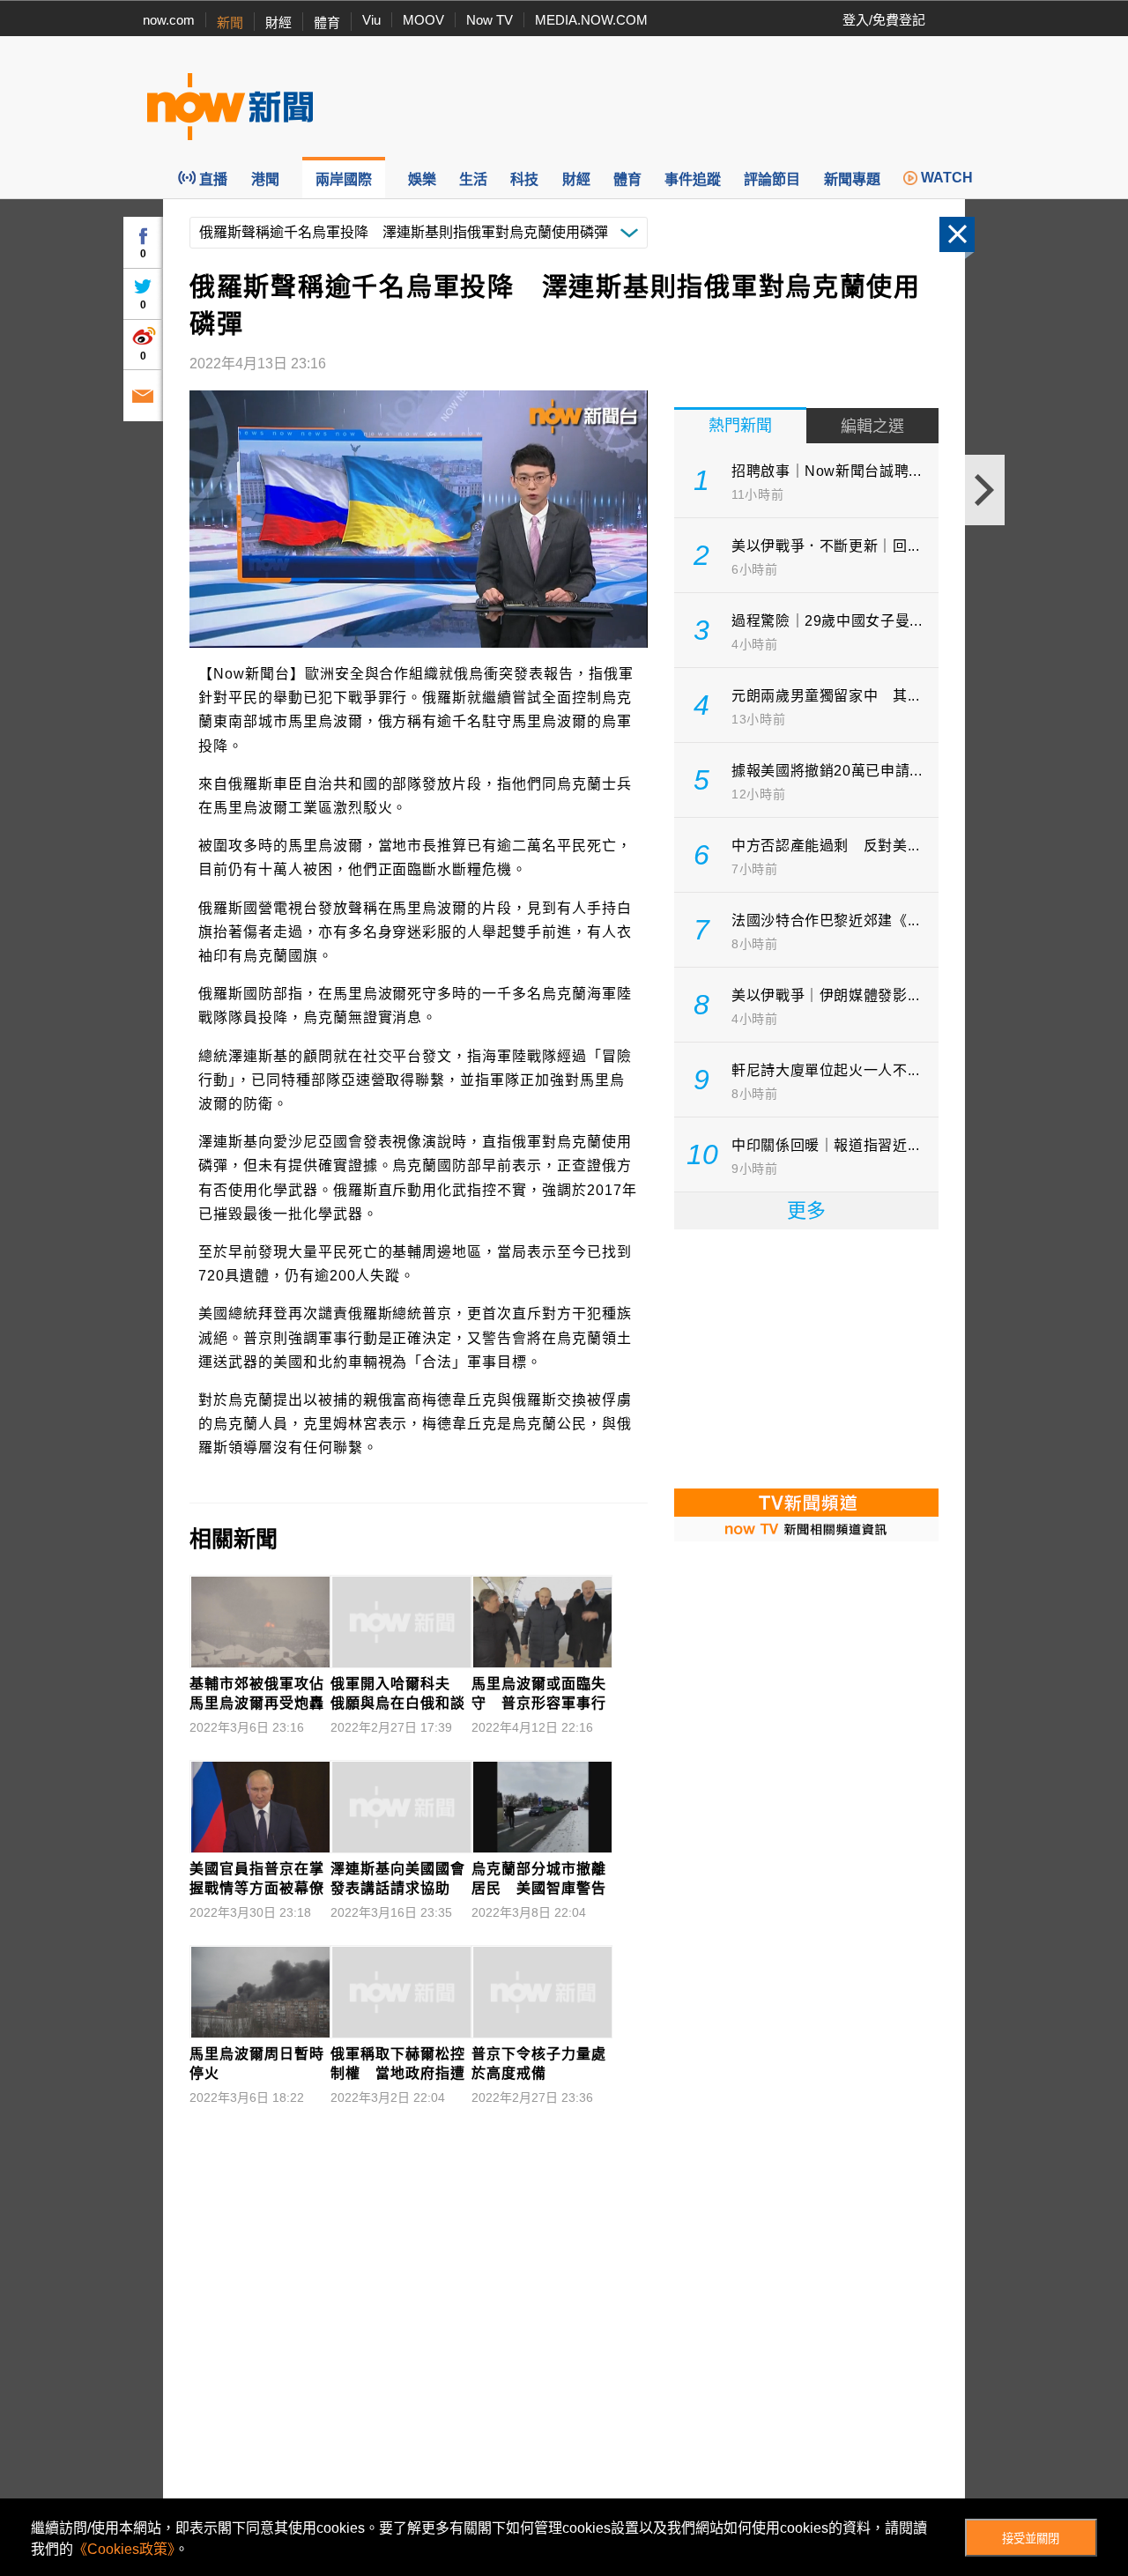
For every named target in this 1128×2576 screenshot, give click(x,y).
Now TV (490, 20)
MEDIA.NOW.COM (591, 20)
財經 (278, 22)
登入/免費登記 (884, 20)
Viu (371, 20)
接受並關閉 (1031, 2539)
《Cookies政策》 (124, 2549)
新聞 (230, 22)
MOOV (423, 20)
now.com (169, 20)
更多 (806, 1210)
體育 (327, 22)
